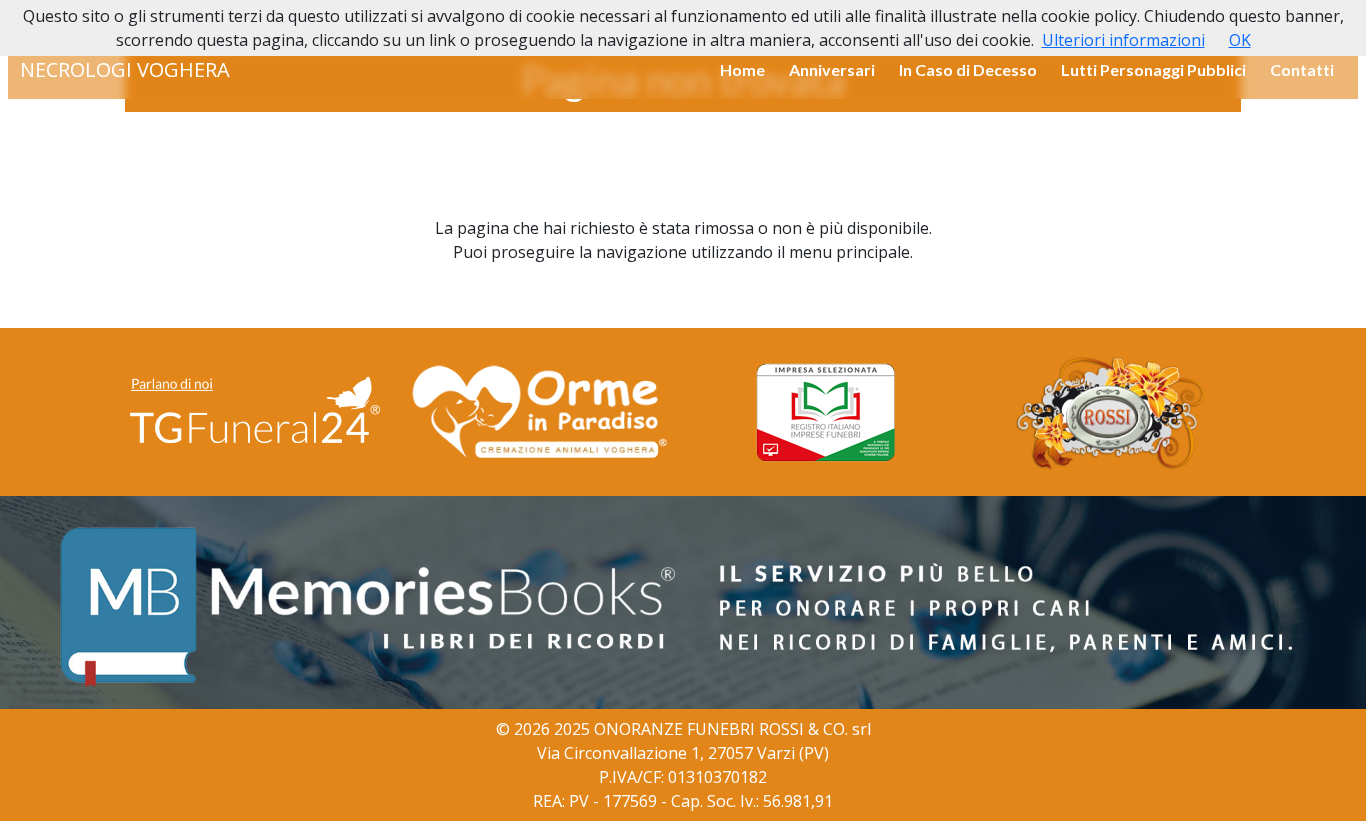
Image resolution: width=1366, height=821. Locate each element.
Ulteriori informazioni (1123, 40)
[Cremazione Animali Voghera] (540, 412)
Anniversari (832, 69)
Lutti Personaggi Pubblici (1153, 69)
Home (742, 69)
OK (1240, 40)
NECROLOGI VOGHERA (125, 69)
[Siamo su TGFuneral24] (255, 411)
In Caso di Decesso (968, 69)
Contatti (1302, 69)
